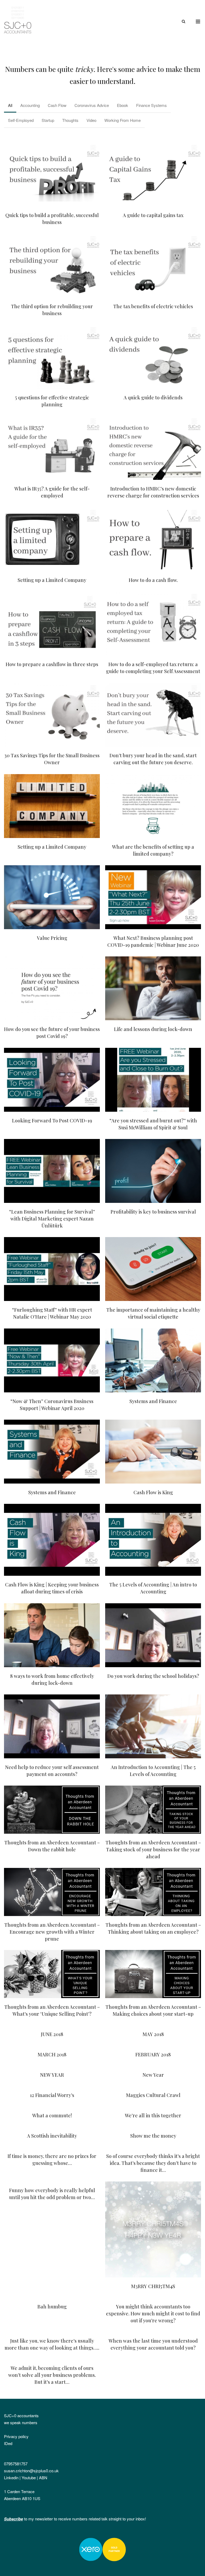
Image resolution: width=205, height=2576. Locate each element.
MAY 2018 (153, 2034)
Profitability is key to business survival (153, 1171)
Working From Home (123, 120)
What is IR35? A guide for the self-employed (52, 448)
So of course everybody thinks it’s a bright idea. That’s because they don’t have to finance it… (153, 2163)
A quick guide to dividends (153, 357)
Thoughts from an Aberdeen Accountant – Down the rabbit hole (52, 1810)
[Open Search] (184, 22)
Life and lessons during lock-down (153, 988)
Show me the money (153, 2136)
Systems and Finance (153, 1361)
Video (91, 120)
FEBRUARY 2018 (153, 2054)
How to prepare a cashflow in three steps (52, 624)
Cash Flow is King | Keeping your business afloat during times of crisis (52, 1540)
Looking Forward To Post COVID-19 (52, 1080)
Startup (48, 120)
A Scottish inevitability (52, 2136)
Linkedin (11, 2477)
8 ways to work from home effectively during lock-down (52, 1635)
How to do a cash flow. (153, 539)
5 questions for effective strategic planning (52, 357)
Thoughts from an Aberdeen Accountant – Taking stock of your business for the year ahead (153, 1810)
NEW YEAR (52, 2075)
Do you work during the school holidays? (153, 1635)
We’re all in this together (153, 2115)
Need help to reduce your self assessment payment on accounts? (52, 1727)
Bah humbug (52, 2307)
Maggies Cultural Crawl (153, 2095)
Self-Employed (21, 120)
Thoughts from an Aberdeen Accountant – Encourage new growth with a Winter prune (52, 1892)
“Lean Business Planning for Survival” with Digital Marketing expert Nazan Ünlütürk (52, 1171)
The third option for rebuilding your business (52, 266)
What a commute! (52, 2115)
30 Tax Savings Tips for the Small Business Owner (52, 715)
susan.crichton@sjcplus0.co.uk (31, 2471)
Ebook (123, 105)
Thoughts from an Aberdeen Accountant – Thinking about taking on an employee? (153, 1892)
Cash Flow (57, 105)
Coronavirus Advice (92, 105)
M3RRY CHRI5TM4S (153, 2230)
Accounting (30, 105)
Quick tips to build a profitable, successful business (52, 175)
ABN (43, 2477)
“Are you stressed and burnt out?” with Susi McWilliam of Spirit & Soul (153, 1080)
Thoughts (70, 120)
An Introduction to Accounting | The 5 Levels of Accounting (153, 1727)
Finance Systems (151, 105)
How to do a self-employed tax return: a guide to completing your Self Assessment (153, 624)
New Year (153, 2075)
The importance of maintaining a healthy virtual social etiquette (153, 1269)
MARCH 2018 (52, 2054)
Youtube (29, 2477)
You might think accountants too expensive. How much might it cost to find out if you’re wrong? (153, 2314)
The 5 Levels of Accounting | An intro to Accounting (153, 1540)
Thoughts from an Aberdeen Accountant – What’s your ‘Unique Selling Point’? (52, 1974)
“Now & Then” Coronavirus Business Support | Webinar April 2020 (52, 1361)
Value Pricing (52, 897)
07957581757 (16, 2464)
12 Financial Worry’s (52, 2095)
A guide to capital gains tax (153, 175)
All (10, 105)
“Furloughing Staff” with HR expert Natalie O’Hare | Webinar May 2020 (52, 1269)
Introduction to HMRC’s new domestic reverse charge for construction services (153, 448)
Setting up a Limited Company (52, 539)
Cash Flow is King (153, 1452)
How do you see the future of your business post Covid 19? (52, 988)
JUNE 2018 (52, 2034)
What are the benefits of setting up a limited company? (153, 806)
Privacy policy (16, 2436)
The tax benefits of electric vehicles (153, 266)
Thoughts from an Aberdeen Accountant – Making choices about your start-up (153, 1974)
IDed (8, 2443)
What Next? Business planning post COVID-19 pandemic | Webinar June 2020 (153, 897)
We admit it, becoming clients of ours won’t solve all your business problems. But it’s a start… (52, 2375)
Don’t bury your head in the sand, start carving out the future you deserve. (153, 715)
